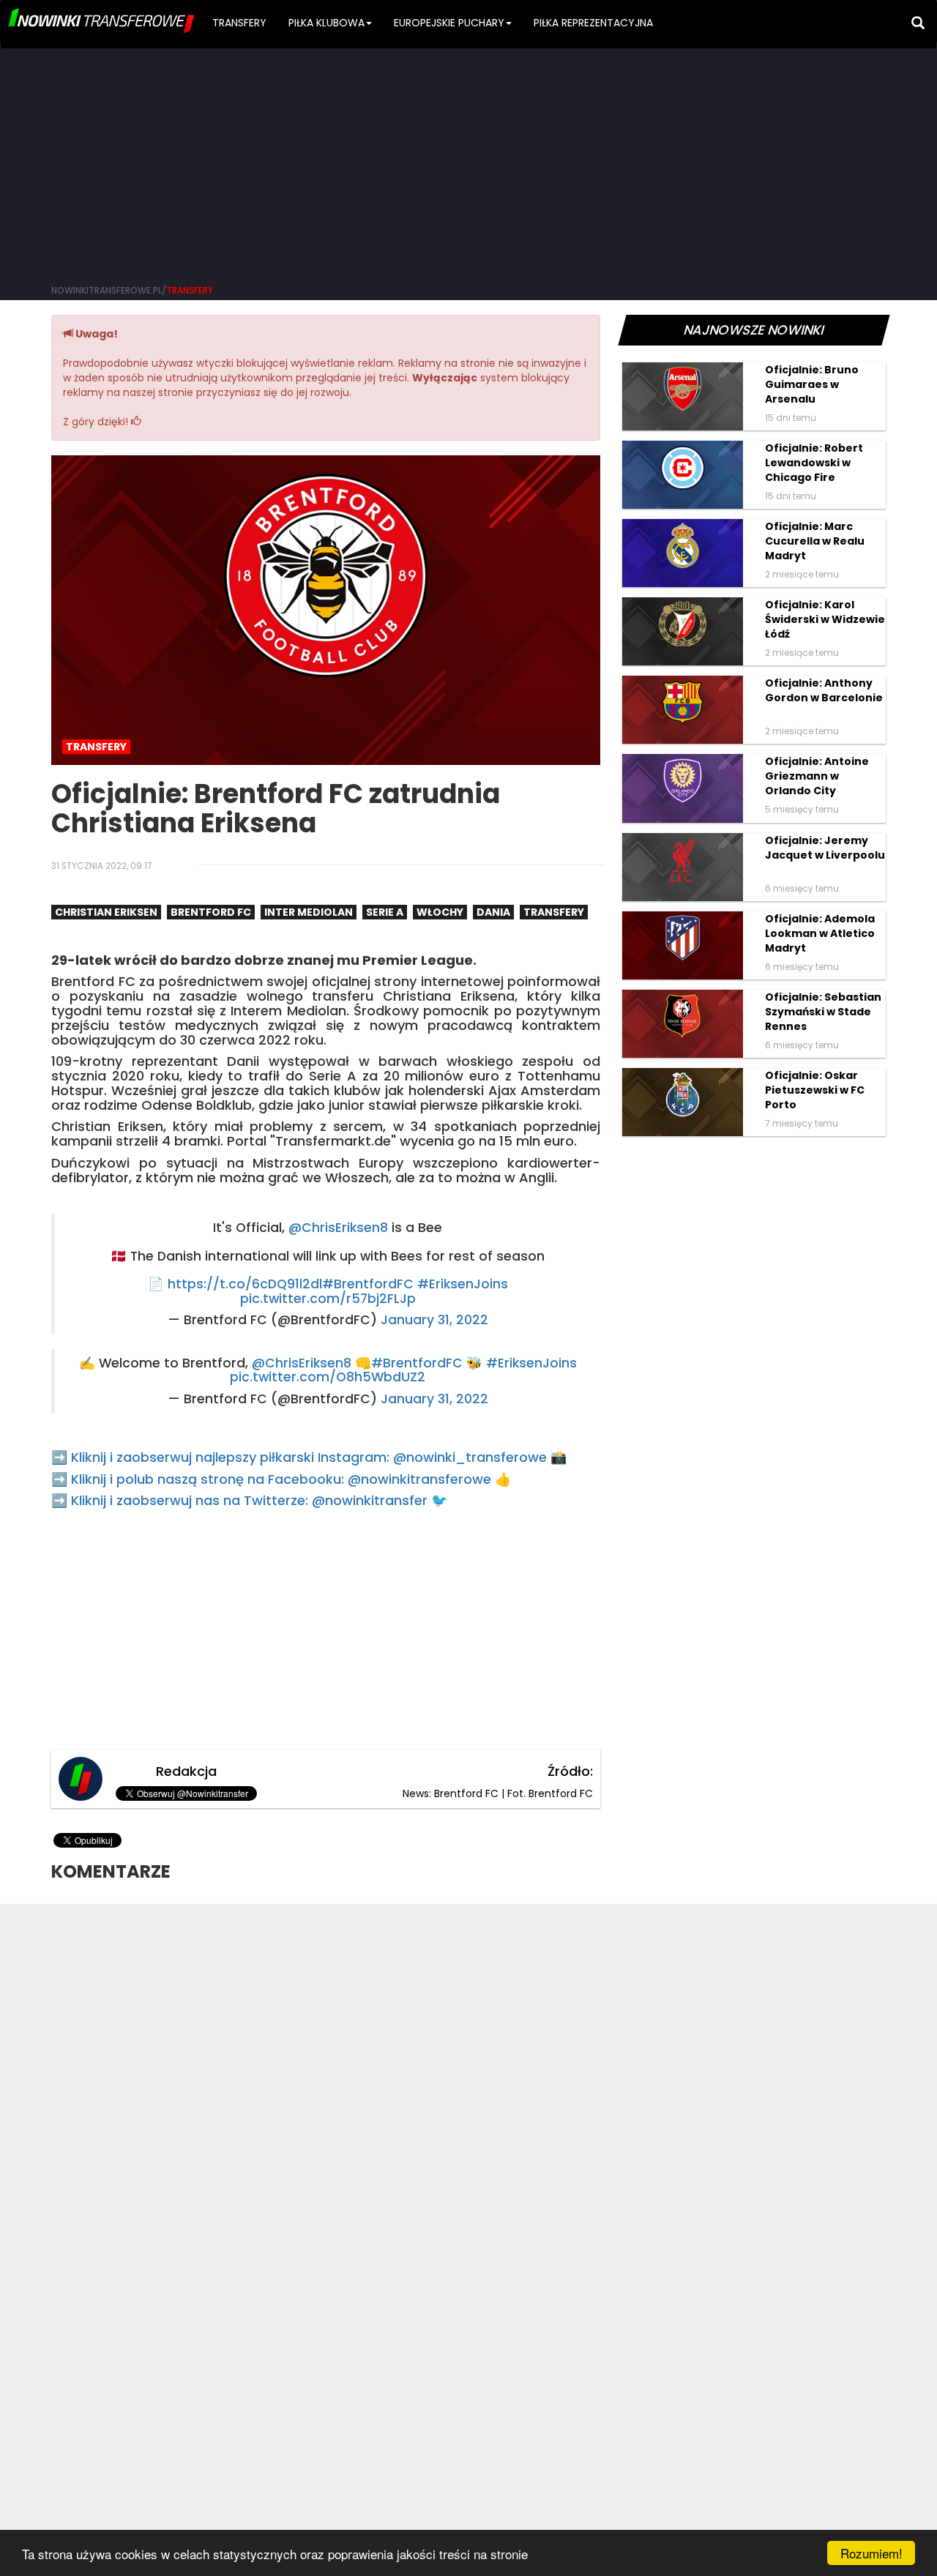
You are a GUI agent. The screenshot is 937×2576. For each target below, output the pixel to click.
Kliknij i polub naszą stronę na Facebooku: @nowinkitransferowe (281, 1479)
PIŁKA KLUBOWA (326, 23)
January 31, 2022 (434, 1320)
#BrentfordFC (368, 1284)
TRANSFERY (239, 23)
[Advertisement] (468, 161)
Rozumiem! (871, 2553)
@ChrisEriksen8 (338, 1228)
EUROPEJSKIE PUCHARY (449, 23)
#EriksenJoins (463, 1284)
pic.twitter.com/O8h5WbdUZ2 (328, 1377)
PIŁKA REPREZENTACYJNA (593, 23)
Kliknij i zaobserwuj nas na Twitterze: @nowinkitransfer (249, 1500)
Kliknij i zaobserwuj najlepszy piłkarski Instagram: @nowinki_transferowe (309, 1457)
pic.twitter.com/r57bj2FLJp (328, 1299)
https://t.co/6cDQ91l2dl (245, 1284)
